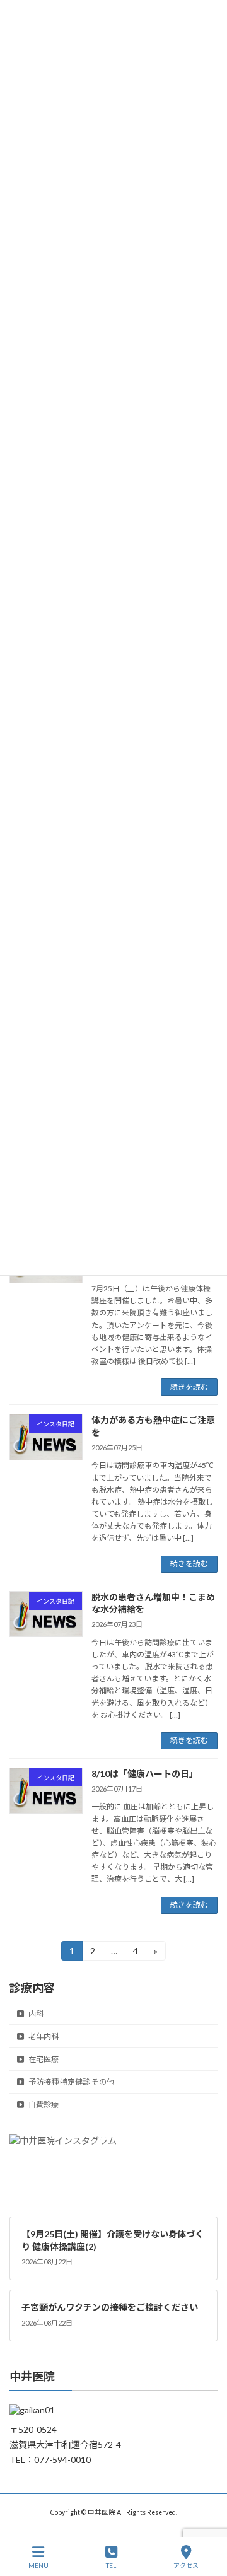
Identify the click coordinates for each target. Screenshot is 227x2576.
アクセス (186, 2565)
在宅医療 (43, 2059)
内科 (35, 2013)
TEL (111, 2565)
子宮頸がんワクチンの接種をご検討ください (110, 2307)
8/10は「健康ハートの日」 (145, 1774)
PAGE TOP (207, 2517)
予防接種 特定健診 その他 (71, 2082)
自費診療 (43, 2105)
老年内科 (43, 2037)
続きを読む (189, 1387)
